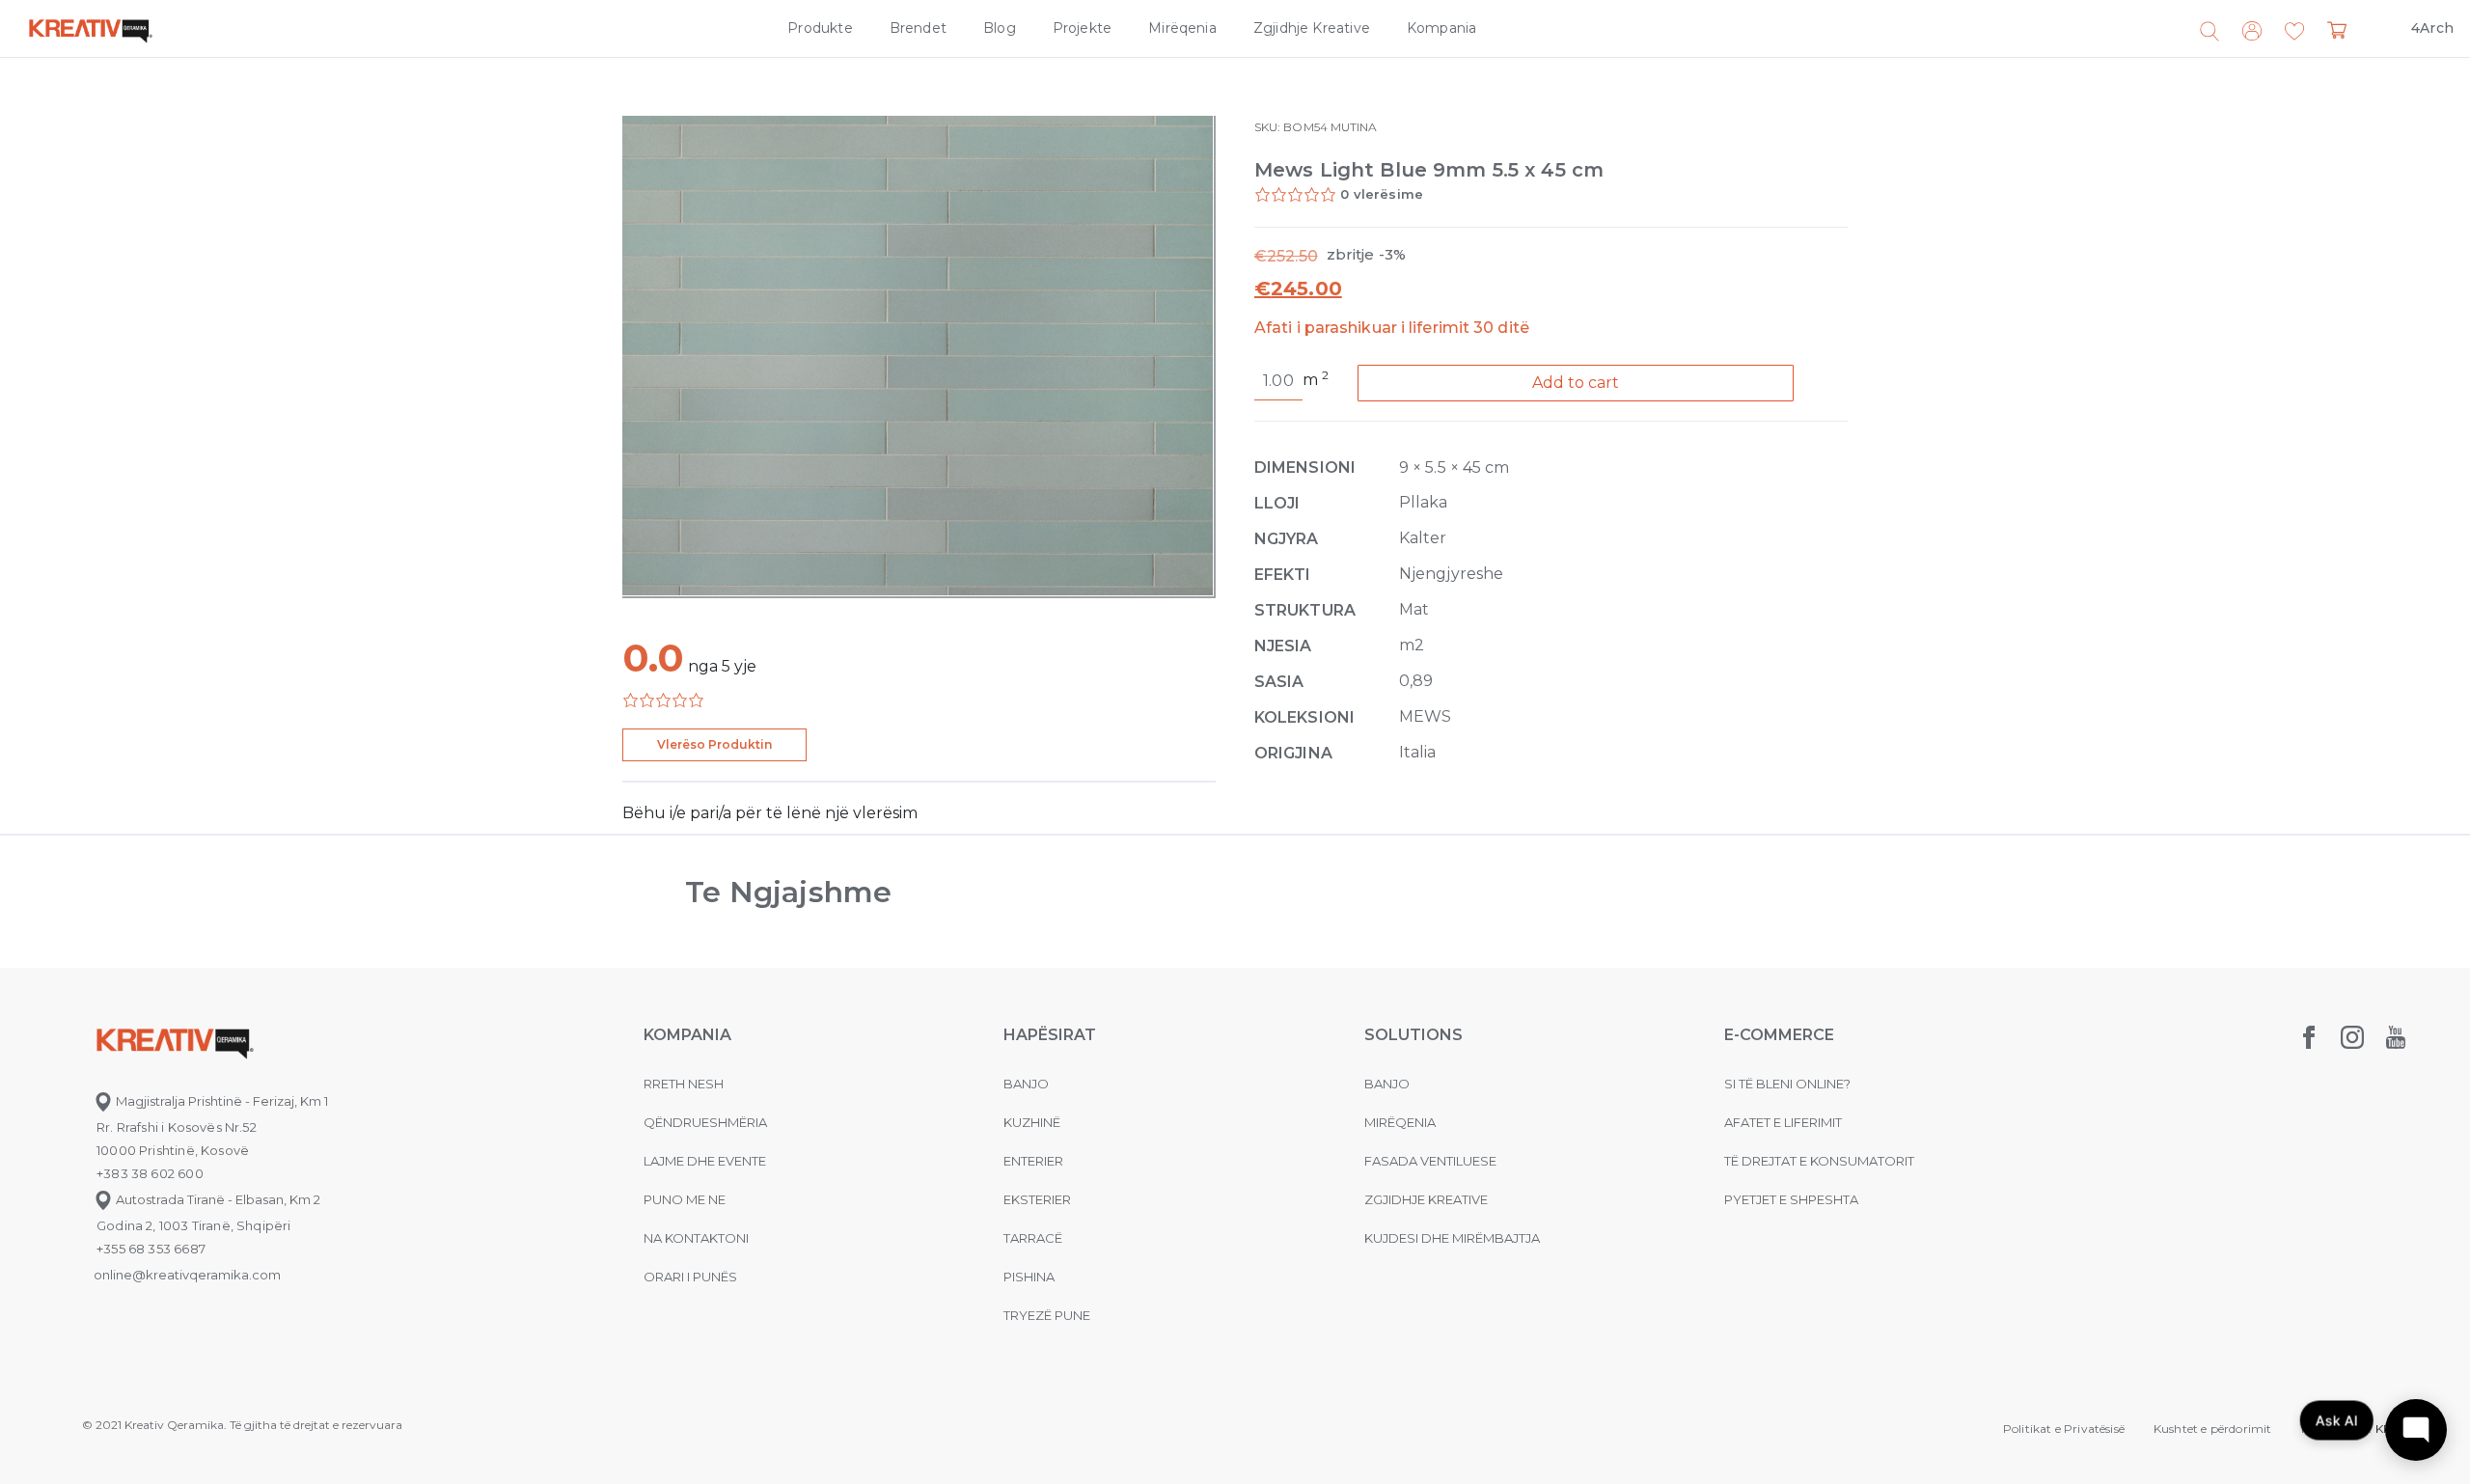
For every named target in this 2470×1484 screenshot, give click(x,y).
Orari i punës (690, 1277)
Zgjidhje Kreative (1312, 28)
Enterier (1033, 1161)
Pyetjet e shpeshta (1791, 1199)
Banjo (1026, 1084)
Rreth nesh (684, 1084)
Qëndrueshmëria (705, 1122)
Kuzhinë (1032, 1122)
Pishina (1029, 1277)
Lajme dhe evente (705, 1161)
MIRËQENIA (1400, 1122)
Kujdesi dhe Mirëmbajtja (1452, 1238)
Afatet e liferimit (1783, 1122)
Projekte (1082, 28)
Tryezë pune (1047, 1315)
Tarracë (1033, 1238)
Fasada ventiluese (1430, 1161)
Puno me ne (685, 1199)
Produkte (820, 28)
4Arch (2432, 28)
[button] (2294, 32)
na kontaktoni (696, 1238)
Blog (1000, 28)
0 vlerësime (1382, 194)
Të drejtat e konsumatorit (1819, 1161)
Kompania (1441, 28)
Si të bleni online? (1787, 1084)
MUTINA (1354, 127)
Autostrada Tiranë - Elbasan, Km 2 (217, 1199)
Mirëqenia (1182, 28)
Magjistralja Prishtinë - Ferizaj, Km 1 (220, 1101)
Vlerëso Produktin (714, 744)
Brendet (918, 28)
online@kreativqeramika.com (187, 1275)
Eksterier (1037, 1199)
